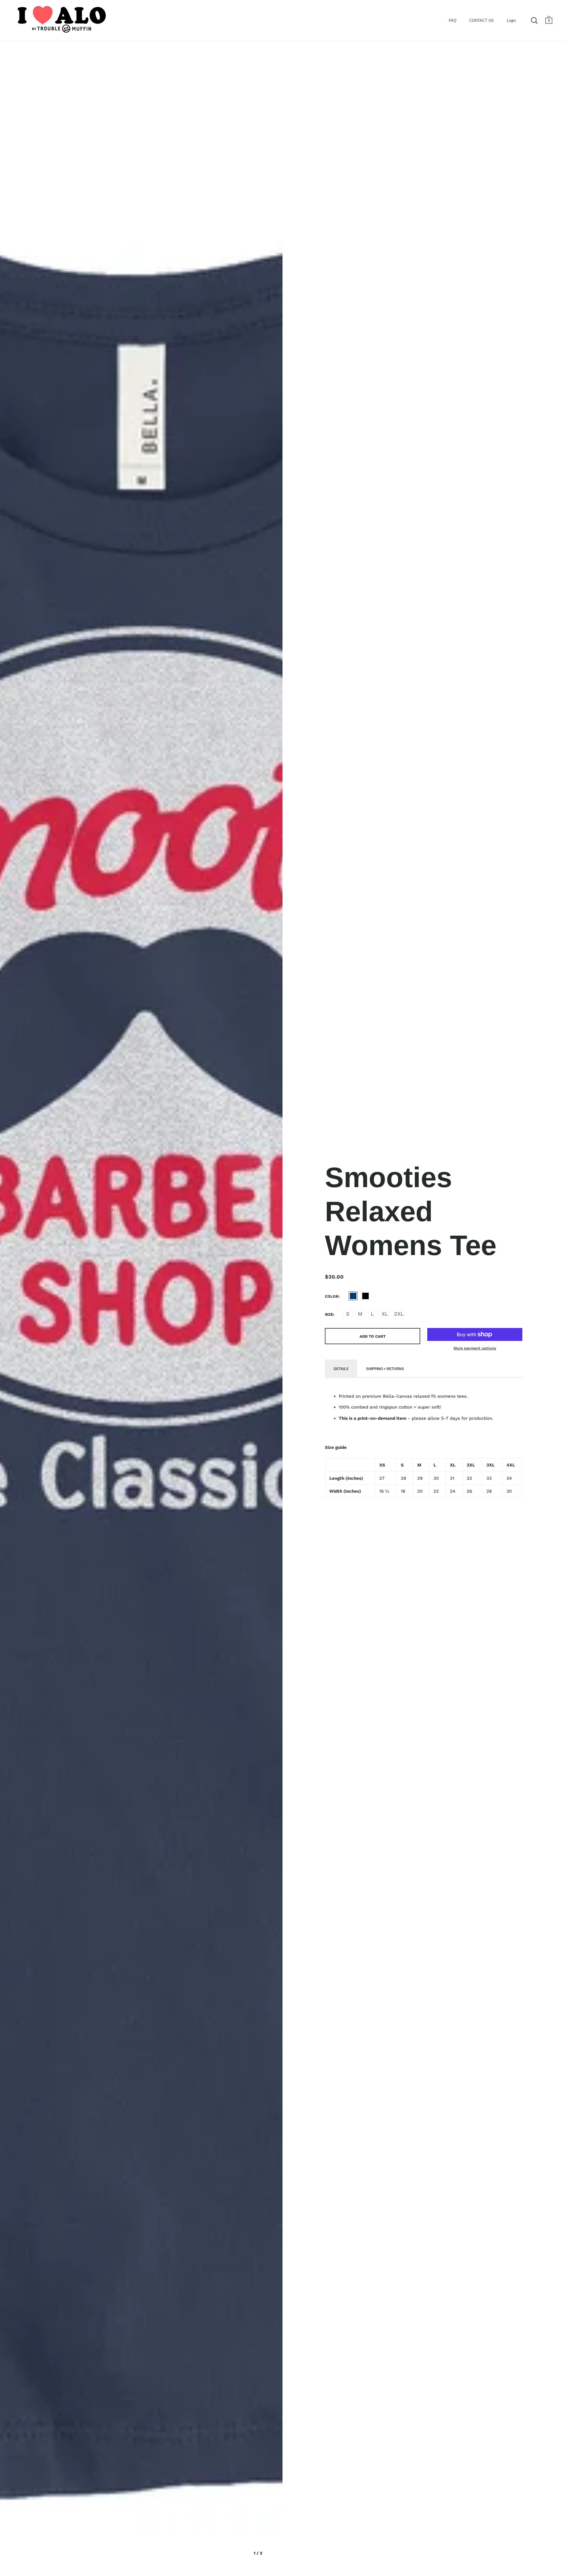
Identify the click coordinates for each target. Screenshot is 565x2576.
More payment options (475, 1348)
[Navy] (353, 1296)
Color (332, 1296)
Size (329, 1314)
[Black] (365, 1296)
